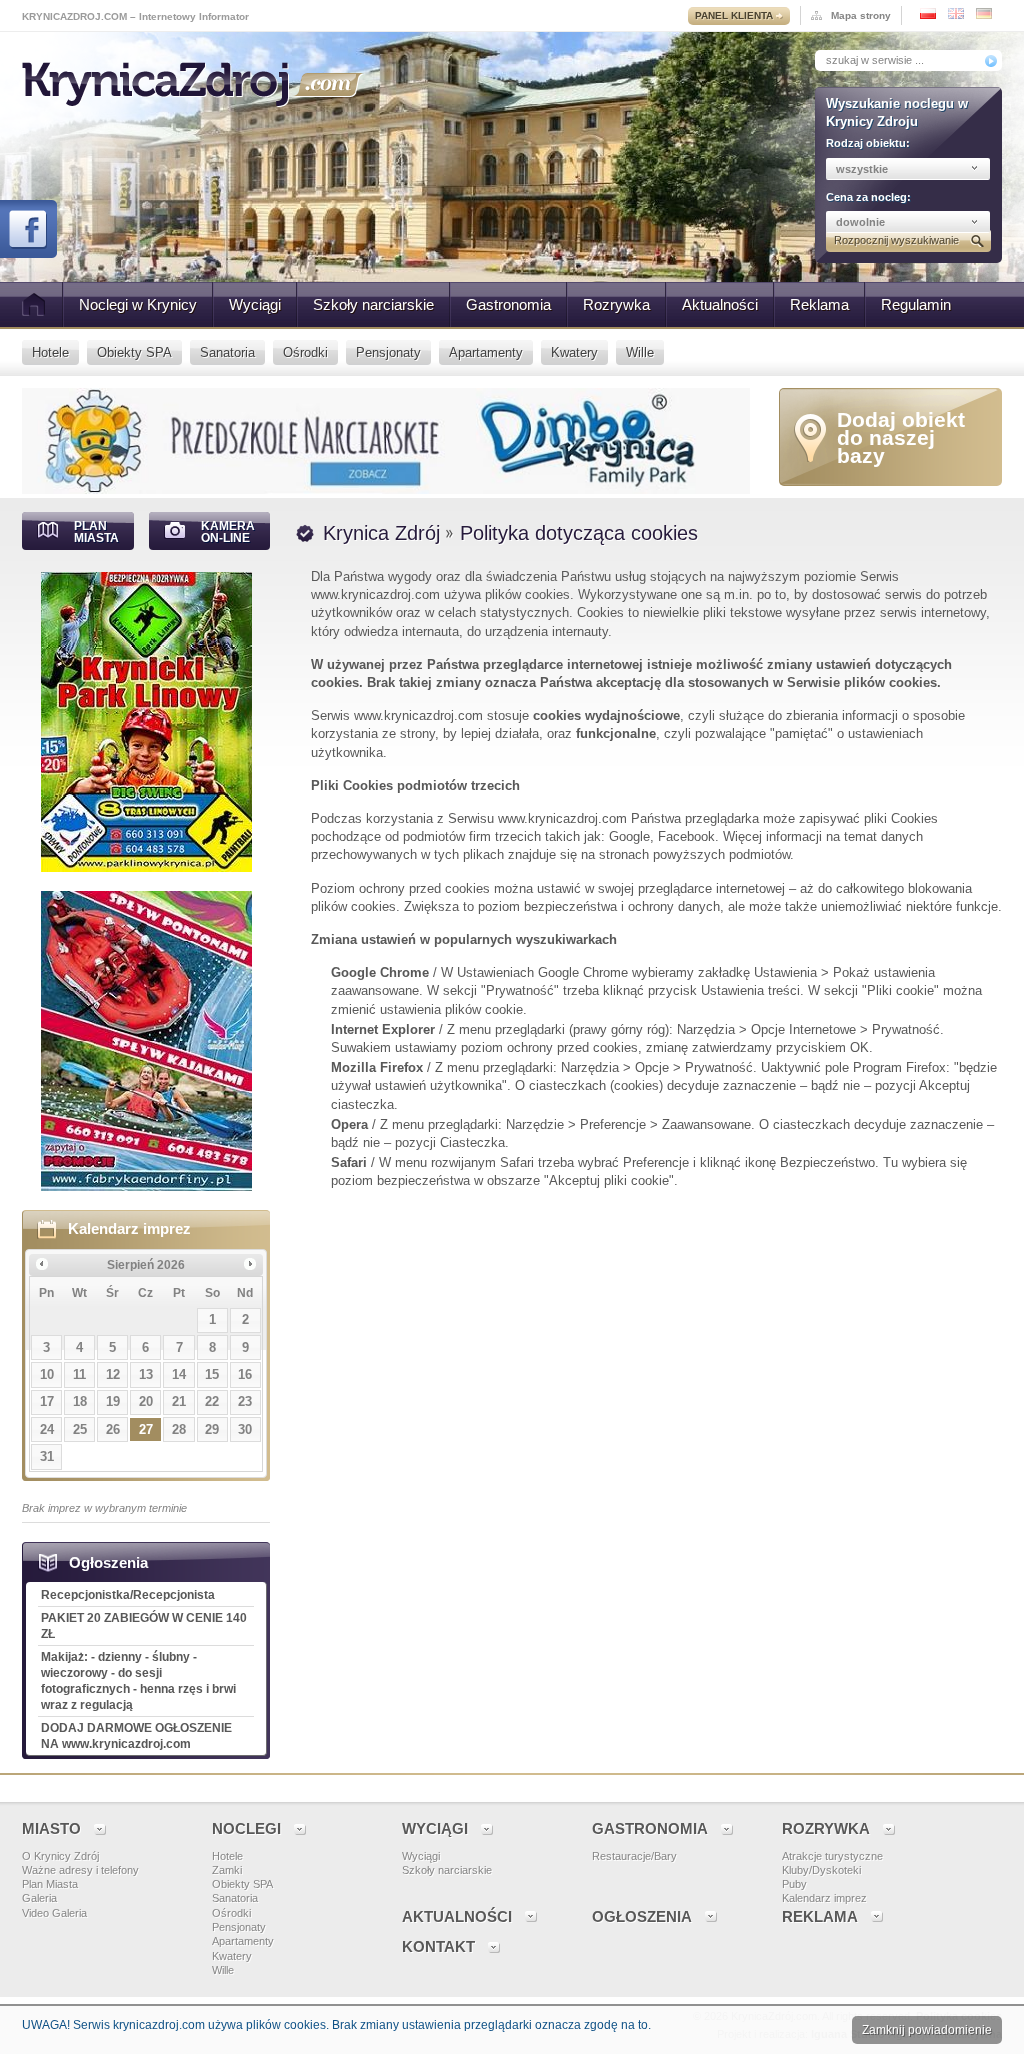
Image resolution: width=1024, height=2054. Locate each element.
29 (212, 1429)
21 (179, 1401)
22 (212, 1401)
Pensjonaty (239, 1927)
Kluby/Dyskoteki (821, 1870)
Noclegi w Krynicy (138, 304)
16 (245, 1374)
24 (47, 1429)
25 (80, 1429)
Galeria (39, 1898)
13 (146, 1374)
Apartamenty (243, 1941)
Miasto (51, 1828)
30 (245, 1429)
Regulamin (916, 304)
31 (47, 1456)
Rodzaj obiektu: (868, 143)
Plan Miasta (50, 1884)
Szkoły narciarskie (373, 304)
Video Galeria (54, 1913)
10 (47, 1374)
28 (179, 1429)
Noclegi (246, 1828)
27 (146, 1429)
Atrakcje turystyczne (832, 1856)
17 (47, 1401)
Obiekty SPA (242, 1884)
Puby (794, 1884)
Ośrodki (231, 1913)
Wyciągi (255, 304)
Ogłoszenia (642, 1916)
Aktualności (720, 304)
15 (212, 1374)
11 (79, 1374)
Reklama (819, 304)
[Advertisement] (649, 1377)
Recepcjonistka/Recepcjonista (128, 1595)
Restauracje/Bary (634, 1856)
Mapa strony (861, 15)
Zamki (227, 1870)
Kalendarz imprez (129, 1228)
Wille (223, 1970)
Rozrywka (616, 304)
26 (113, 1429)
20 (146, 1401)
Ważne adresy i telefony (80, 1870)
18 (80, 1401)
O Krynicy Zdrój (60, 1856)
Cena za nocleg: (868, 197)
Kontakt (438, 1946)
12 (113, 1374)
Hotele (227, 1856)
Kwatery (232, 1956)
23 (245, 1401)
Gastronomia (508, 304)
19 (113, 1401)
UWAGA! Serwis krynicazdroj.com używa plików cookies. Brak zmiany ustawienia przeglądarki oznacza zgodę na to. (336, 2025)
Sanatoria (235, 1898)
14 (179, 1374)
